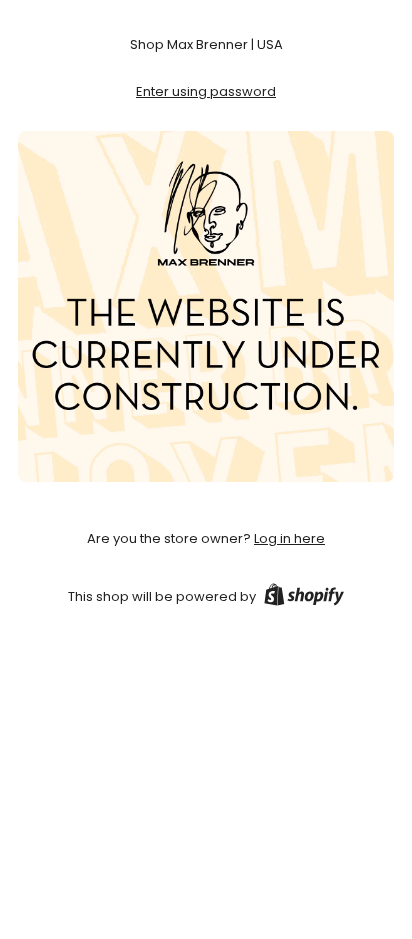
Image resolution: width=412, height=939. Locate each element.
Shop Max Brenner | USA (206, 44)
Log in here (289, 538)
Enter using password (206, 91)
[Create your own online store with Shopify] (304, 598)
